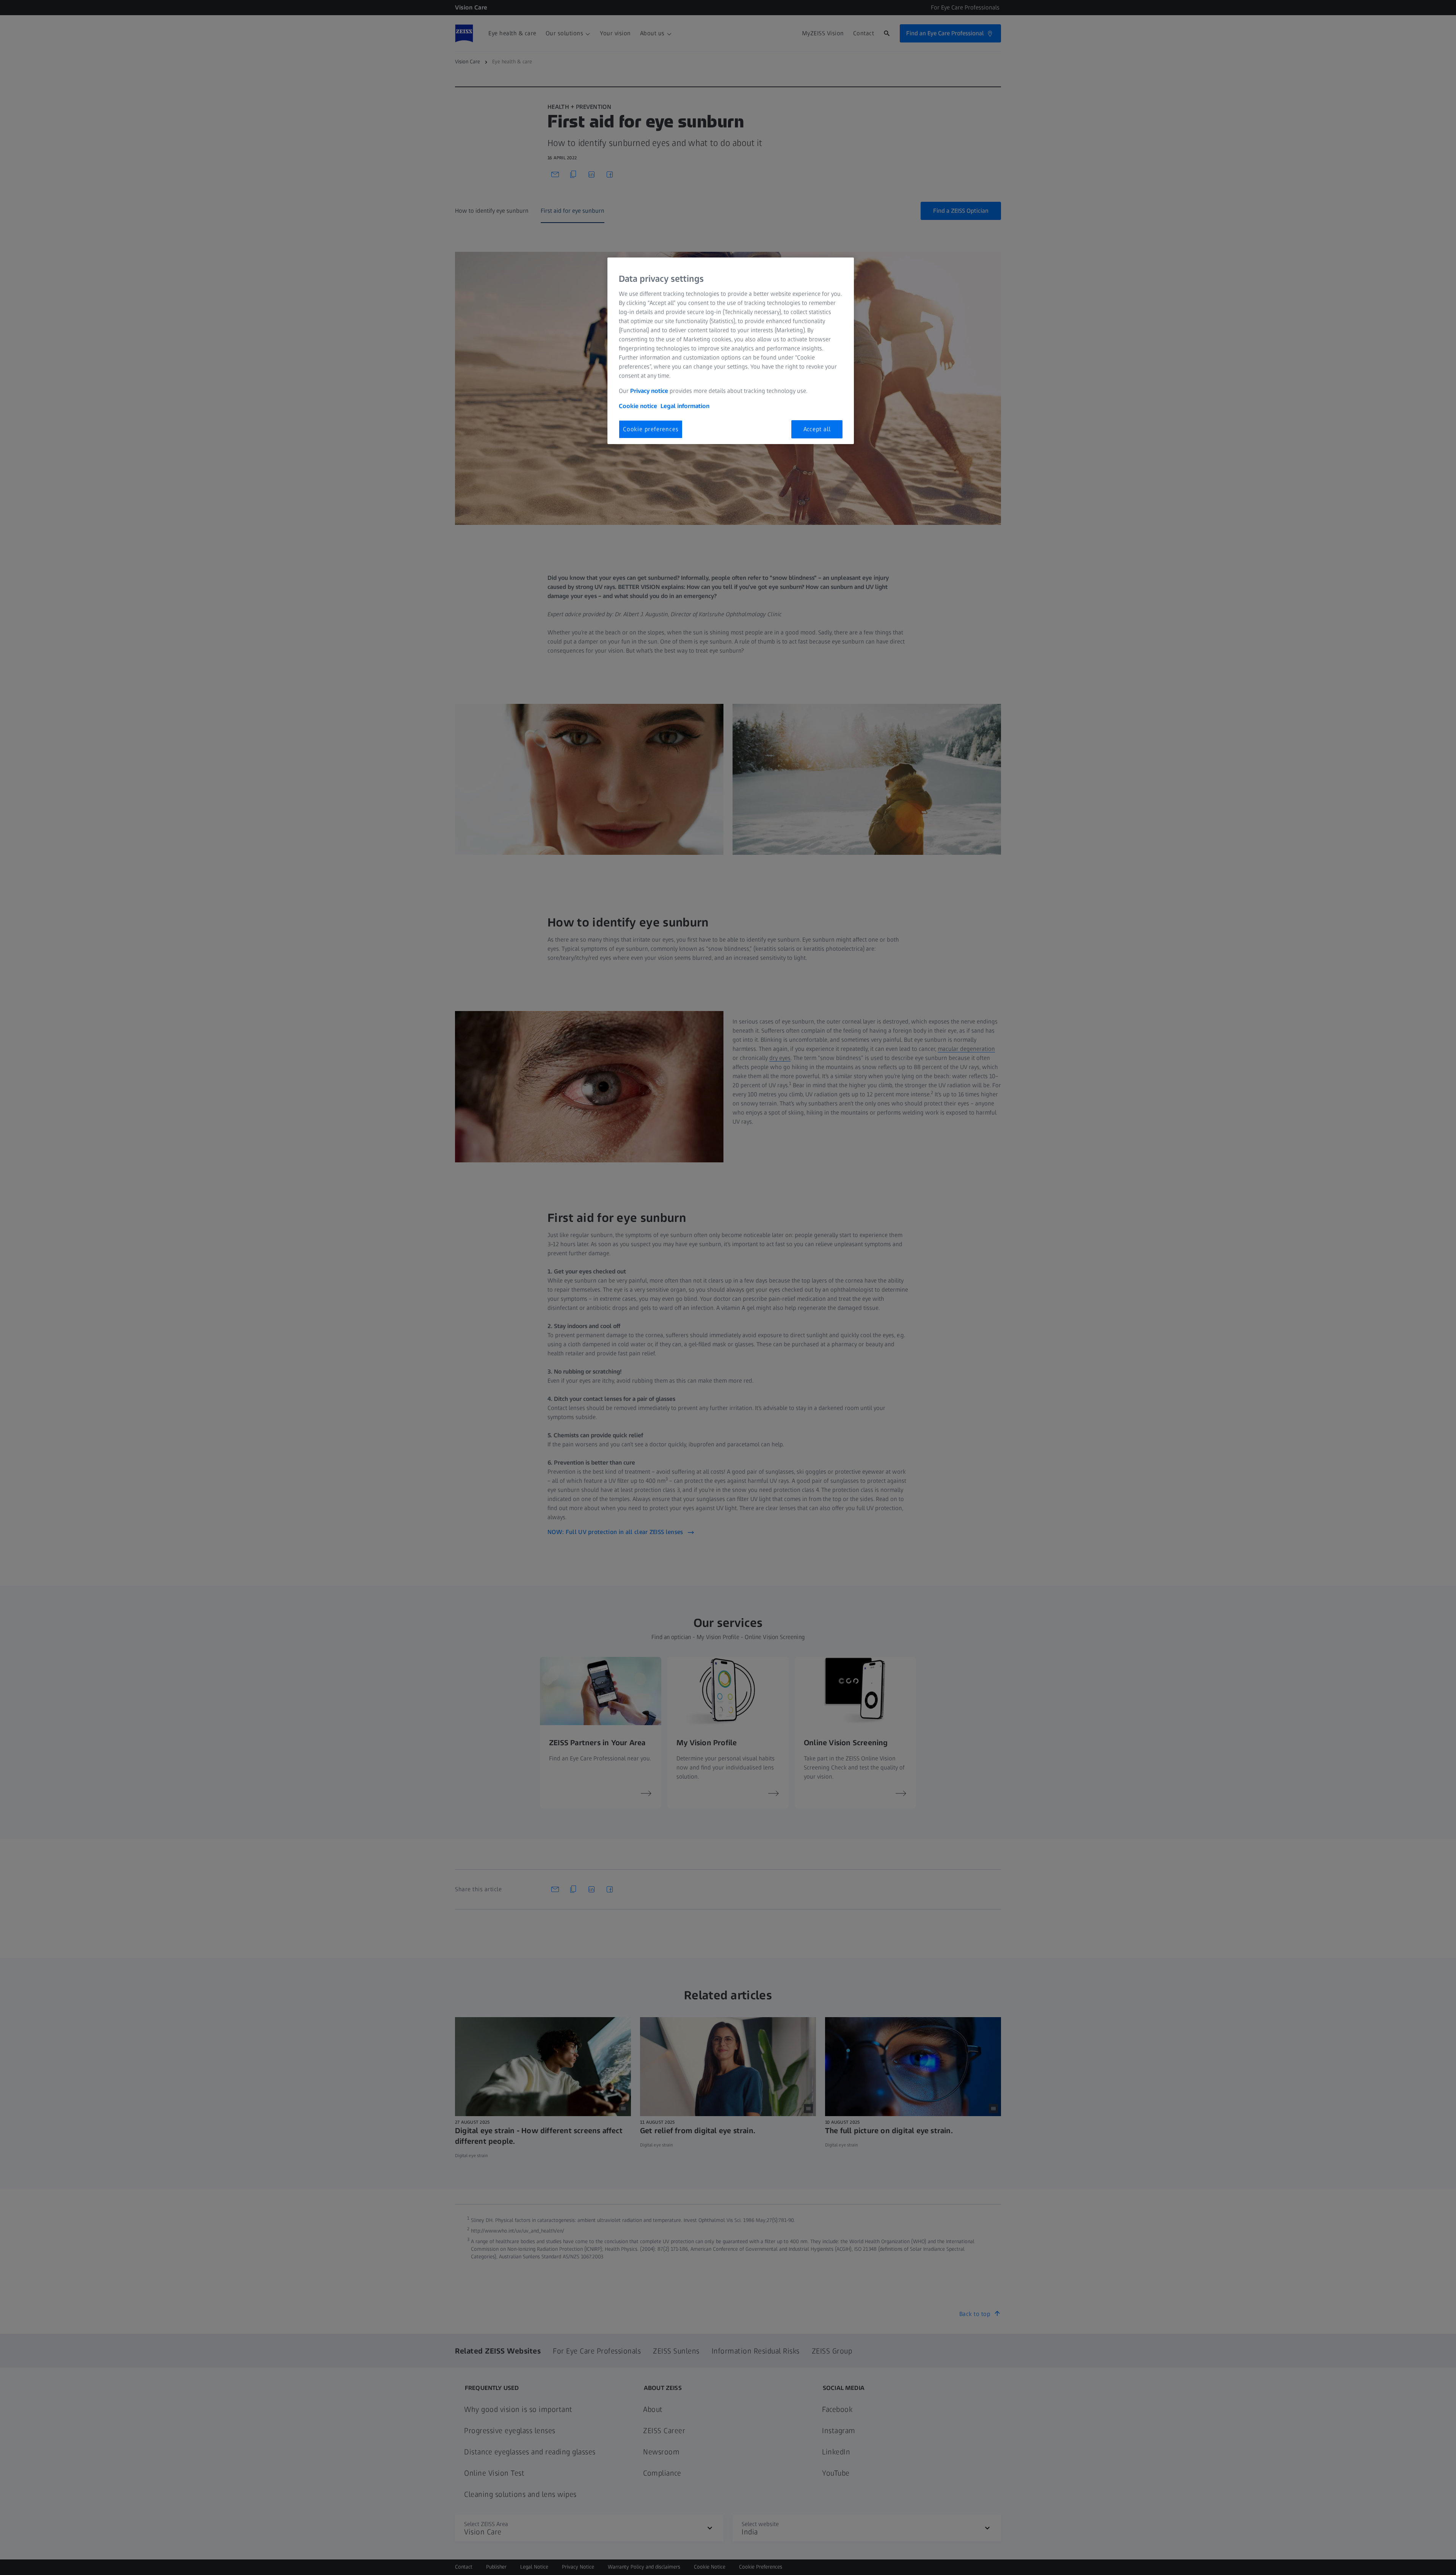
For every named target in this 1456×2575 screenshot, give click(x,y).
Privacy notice (649, 391)
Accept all (817, 429)
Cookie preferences (651, 429)
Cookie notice (638, 406)
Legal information (685, 406)
